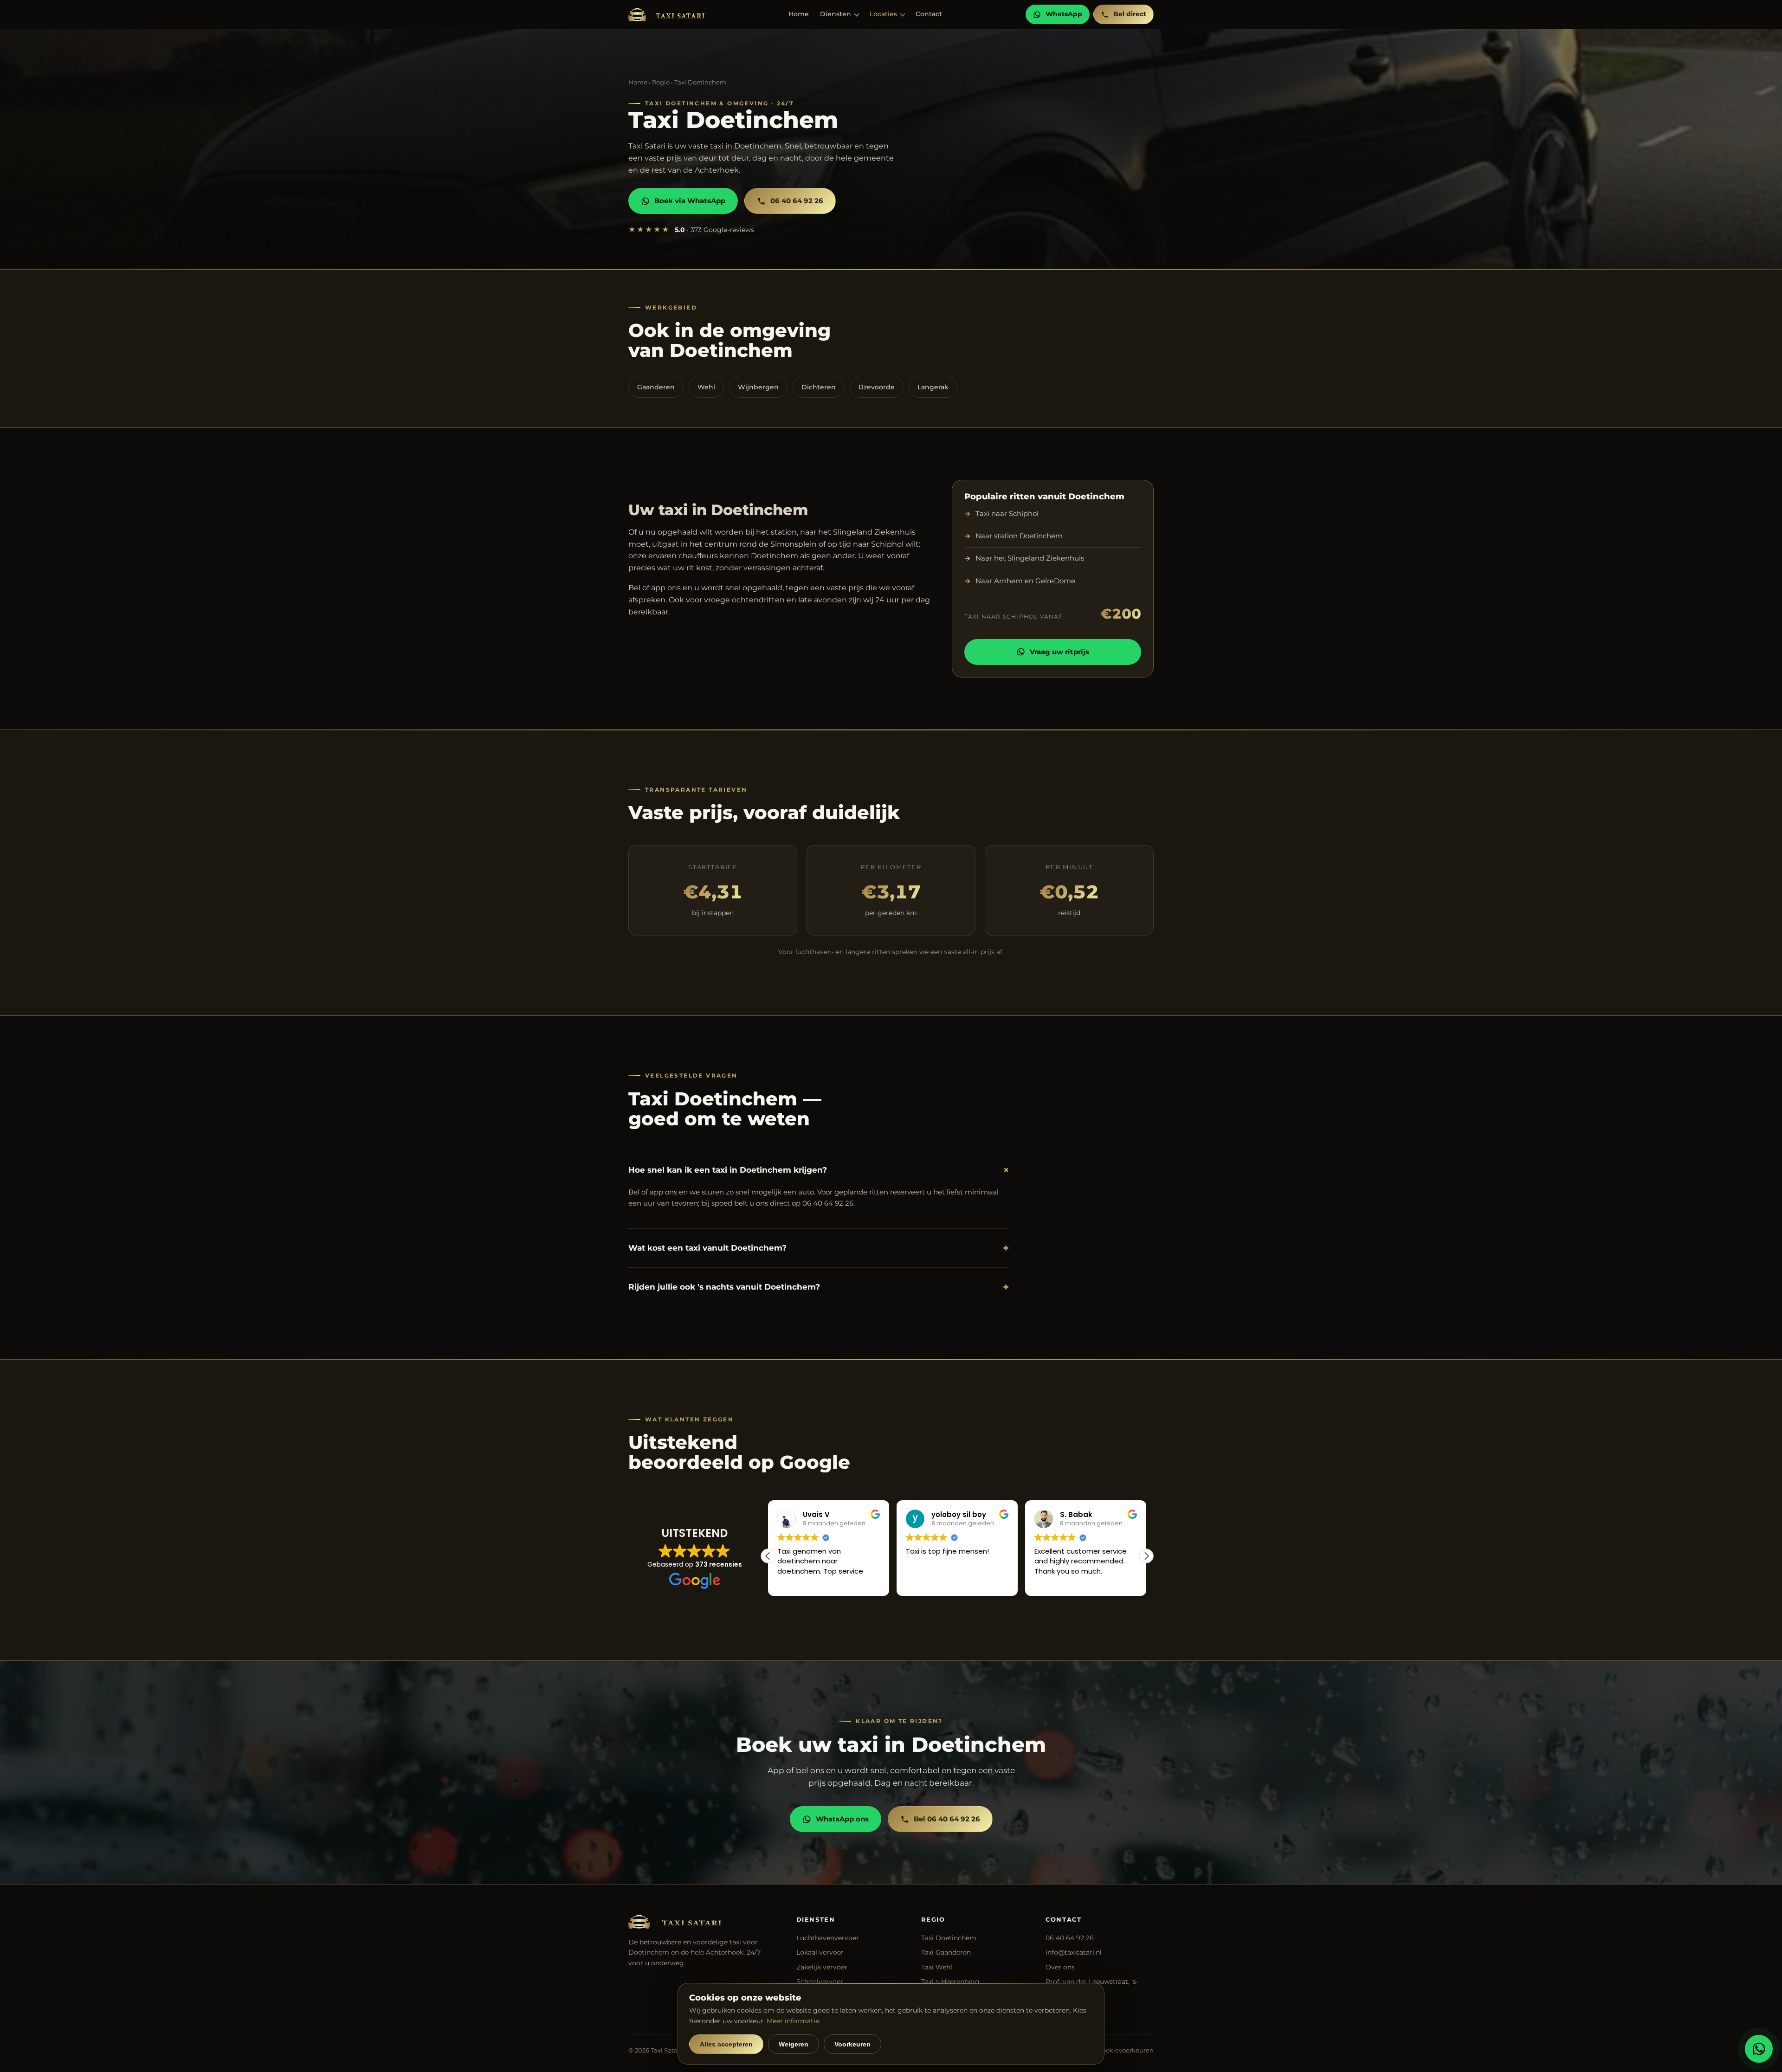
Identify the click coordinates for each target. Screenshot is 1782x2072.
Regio (661, 82)
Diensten (836, 14)
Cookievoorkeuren (1126, 2050)
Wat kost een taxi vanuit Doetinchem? (819, 1248)
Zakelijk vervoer (822, 1967)
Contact (929, 14)
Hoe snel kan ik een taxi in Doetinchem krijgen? (819, 1170)
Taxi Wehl (937, 1967)
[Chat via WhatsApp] (1759, 2049)
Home (799, 14)
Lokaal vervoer (820, 1952)
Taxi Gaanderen (946, 1952)
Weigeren (794, 2044)
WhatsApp (1064, 14)
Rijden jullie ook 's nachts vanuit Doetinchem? (819, 1287)
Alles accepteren (726, 2044)
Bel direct (1130, 14)
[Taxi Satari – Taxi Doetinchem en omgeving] (666, 15)
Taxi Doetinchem (949, 1938)
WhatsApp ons (842, 1819)
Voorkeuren (852, 2044)
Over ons (1060, 1967)
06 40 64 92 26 (797, 201)
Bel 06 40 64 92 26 (947, 1819)
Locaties (883, 14)
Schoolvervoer (820, 1982)
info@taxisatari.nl (1074, 1952)
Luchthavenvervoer (828, 1938)
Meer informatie (793, 2021)
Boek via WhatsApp (690, 201)
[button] (1146, 1556)
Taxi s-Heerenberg (950, 1982)
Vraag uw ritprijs (1059, 652)
